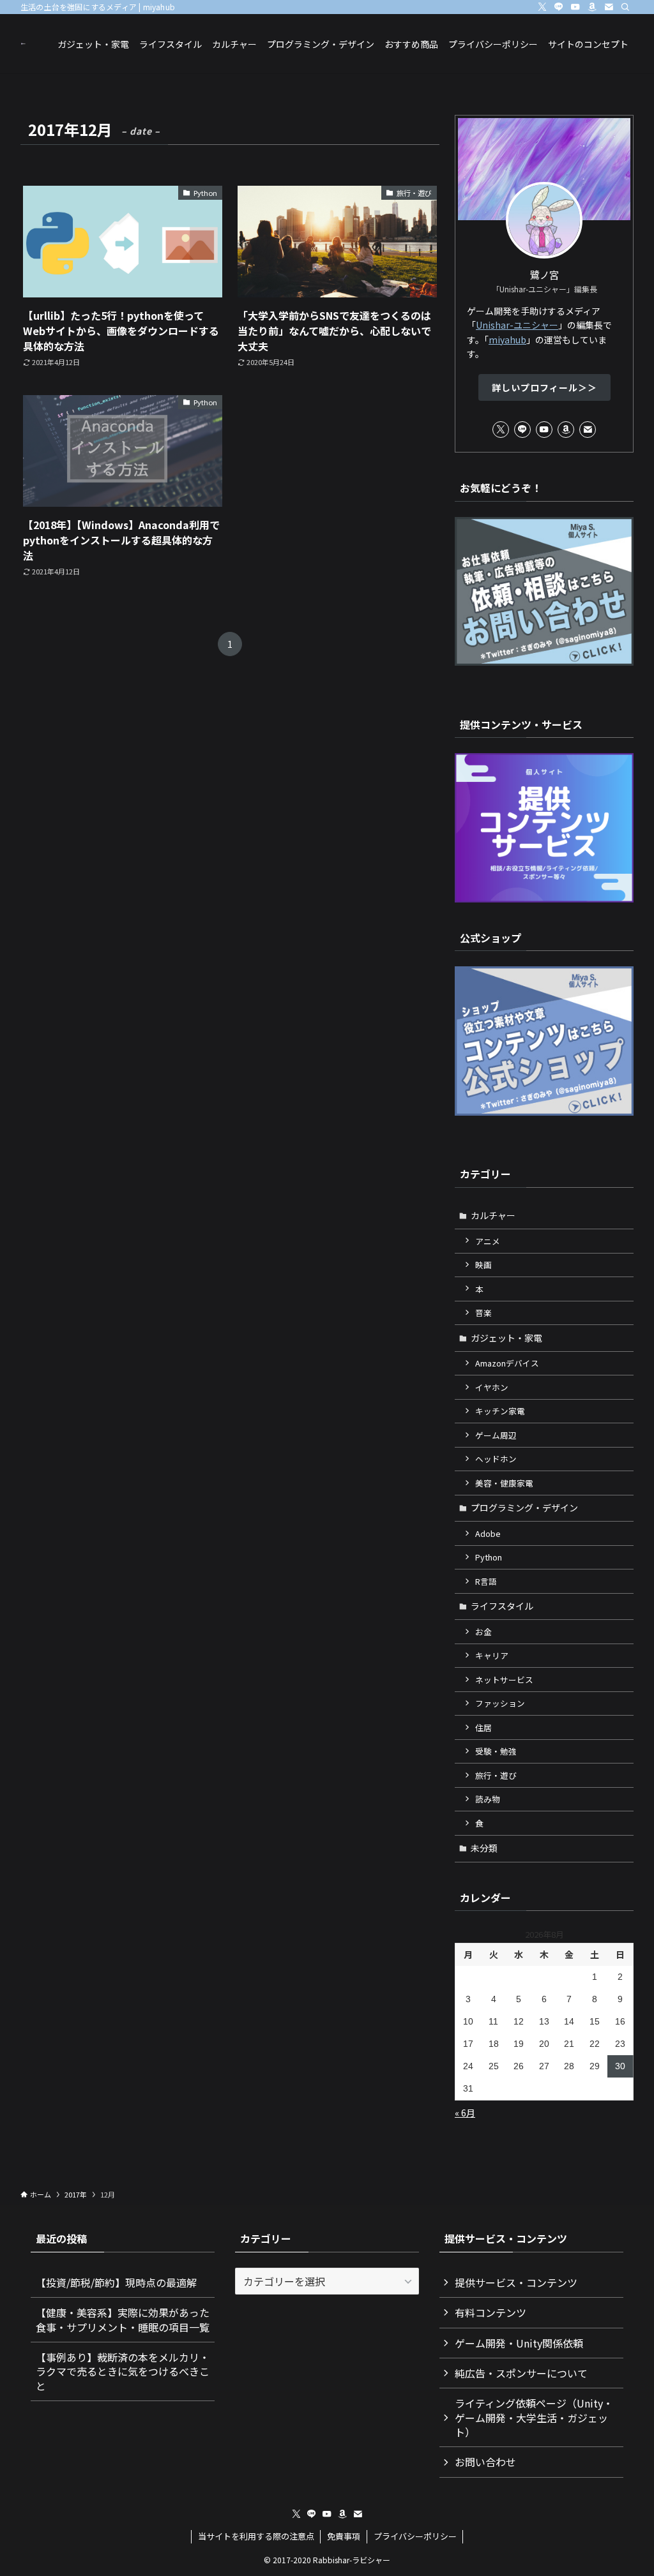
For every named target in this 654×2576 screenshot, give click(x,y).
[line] (559, 7)
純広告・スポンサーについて (521, 2373)
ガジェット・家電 (506, 1338)
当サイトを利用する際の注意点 (256, 2536)
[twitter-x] (542, 7)
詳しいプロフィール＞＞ (544, 387)
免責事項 (344, 2536)
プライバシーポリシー (415, 2536)
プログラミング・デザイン (524, 1508)
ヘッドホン (496, 1459)
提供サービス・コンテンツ (516, 2282)
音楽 (483, 1313)
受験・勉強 (496, 1751)
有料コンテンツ (490, 2312)
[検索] (625, 7)
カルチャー (493, 1215)
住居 (483, 1727)
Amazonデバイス (507, 1363)
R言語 (486, 1581)
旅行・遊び (496, 1775)
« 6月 (465, 2113)
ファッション (500, 1703)
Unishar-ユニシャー (517, 325)
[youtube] (575, 7)
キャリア (492, 1655)
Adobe (488, 1533)
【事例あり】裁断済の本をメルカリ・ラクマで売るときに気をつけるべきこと (123, 2371)
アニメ (488, 1241)
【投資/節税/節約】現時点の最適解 (116, 2282)
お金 (483, 1632)
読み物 (488, 1799)
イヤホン (492, 1387)
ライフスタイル (502, 1606)
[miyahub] (24, 44)
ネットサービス (504, 1680)
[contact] (609, 7)
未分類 (484, 1848)
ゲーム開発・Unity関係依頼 (519, 2343)
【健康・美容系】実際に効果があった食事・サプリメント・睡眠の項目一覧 (123, 2319)
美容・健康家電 (504, 1483)
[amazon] (592, 7)
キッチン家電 (500, 1411)
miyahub (507, 340)
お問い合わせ (485, 2462)
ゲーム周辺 (496, 1435)
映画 (483, 1265)
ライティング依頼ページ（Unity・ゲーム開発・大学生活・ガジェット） (534, 2417)
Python (489, 1557)
